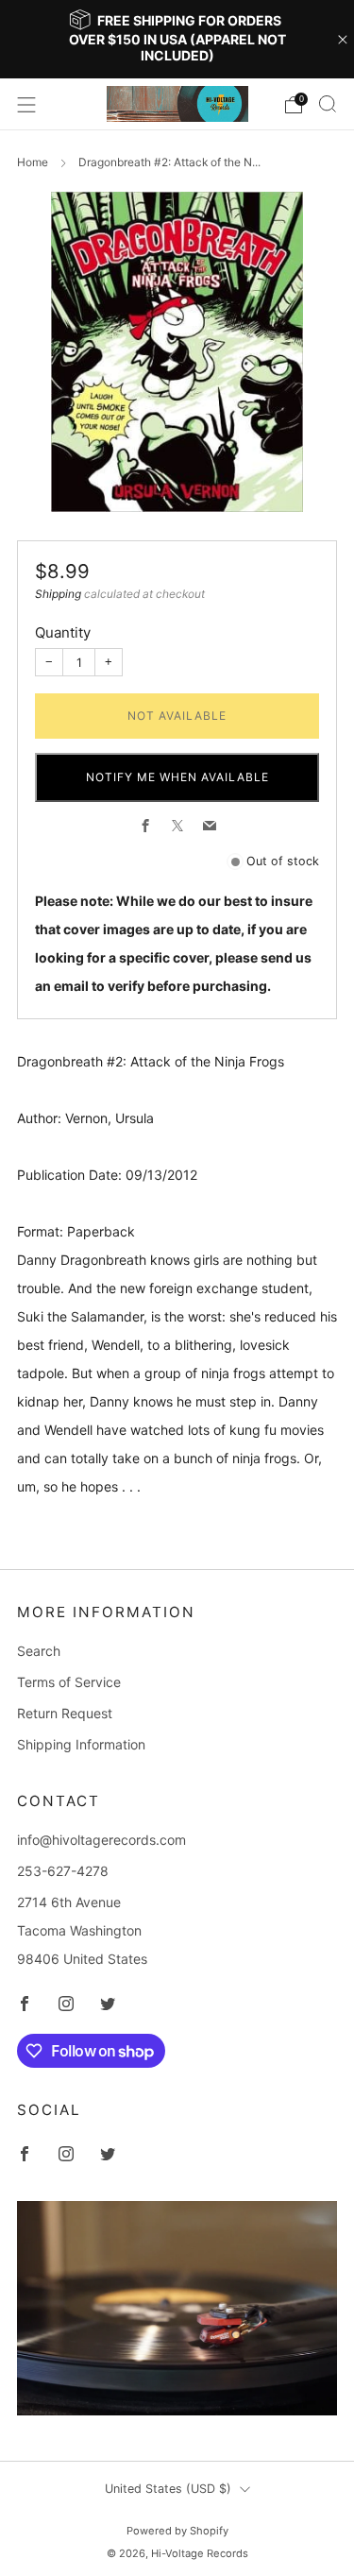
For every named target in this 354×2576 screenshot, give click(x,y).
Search (39, 1651)
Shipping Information (81, 1744)
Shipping (58, 594)
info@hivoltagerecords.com (101, 1840)
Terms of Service (69, 1682)
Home (33, 162)
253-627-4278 (63, 1871)
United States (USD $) (168, 2489)
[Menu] (26, 105)
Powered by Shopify (177, 2531)
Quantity (63, 632)
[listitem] (177, 39)
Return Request (65, 1713)
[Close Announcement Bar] (343, 40)
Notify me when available (177, 777)
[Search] (328, 104)
